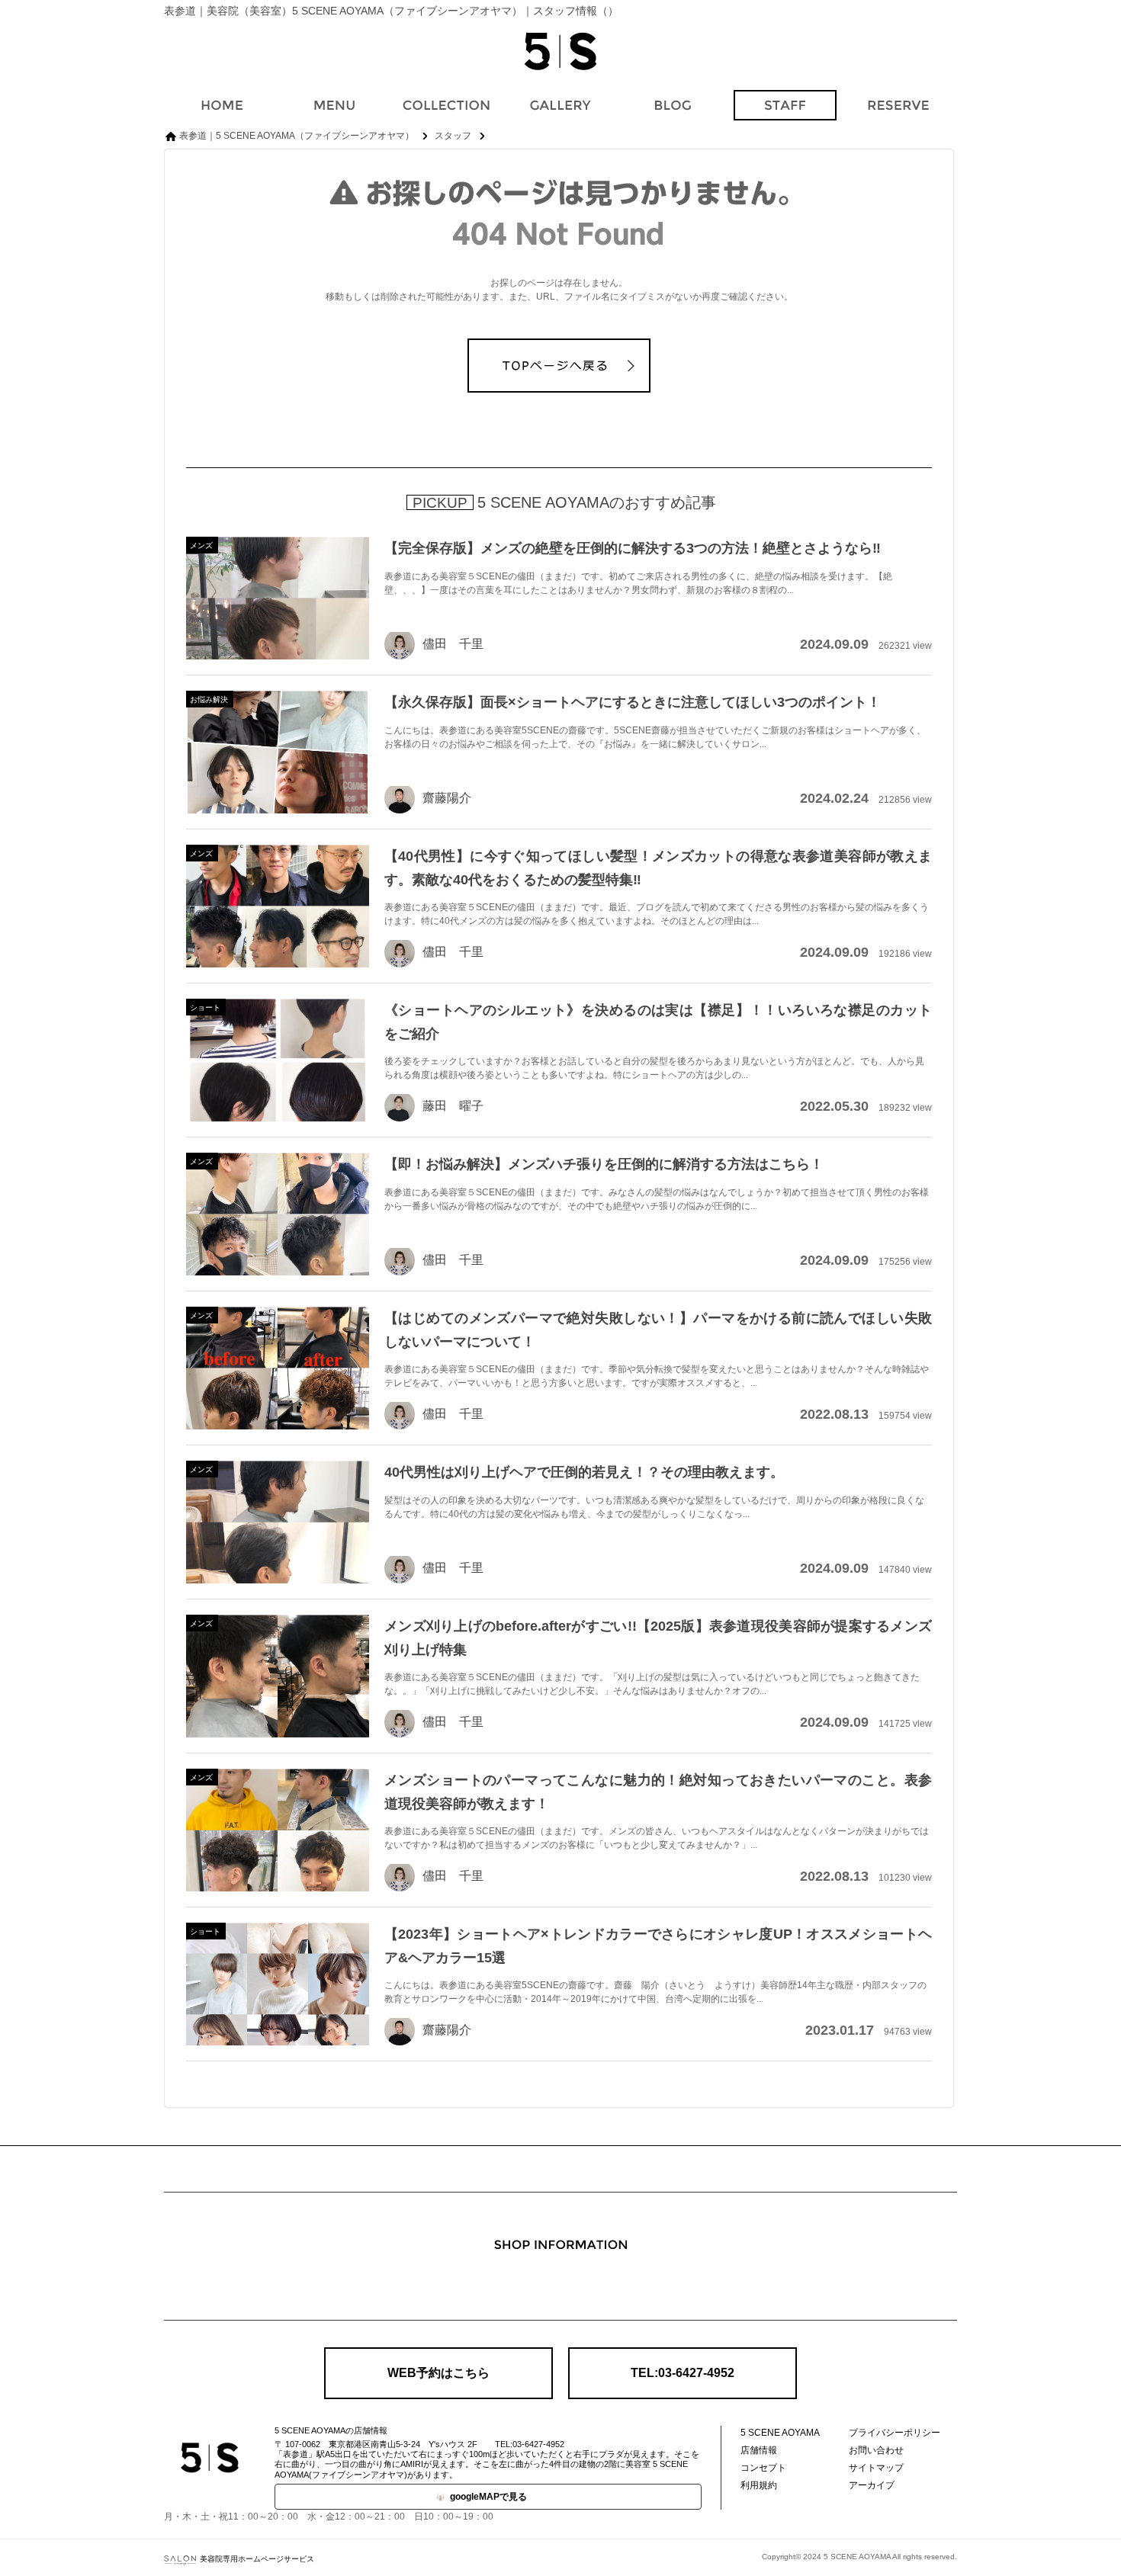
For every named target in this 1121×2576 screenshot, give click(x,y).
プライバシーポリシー (895, 2433)
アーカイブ (872, 2485)
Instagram (560, 2285)
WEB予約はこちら (438, 2373)
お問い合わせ (876, 2450)
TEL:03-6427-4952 (683, 2373)
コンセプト (763, 2468)
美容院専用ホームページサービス (257, 2559)
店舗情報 (759, 2450)
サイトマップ (876, 2468)
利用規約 (759, 2485)
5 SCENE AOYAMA (780, 2433)
